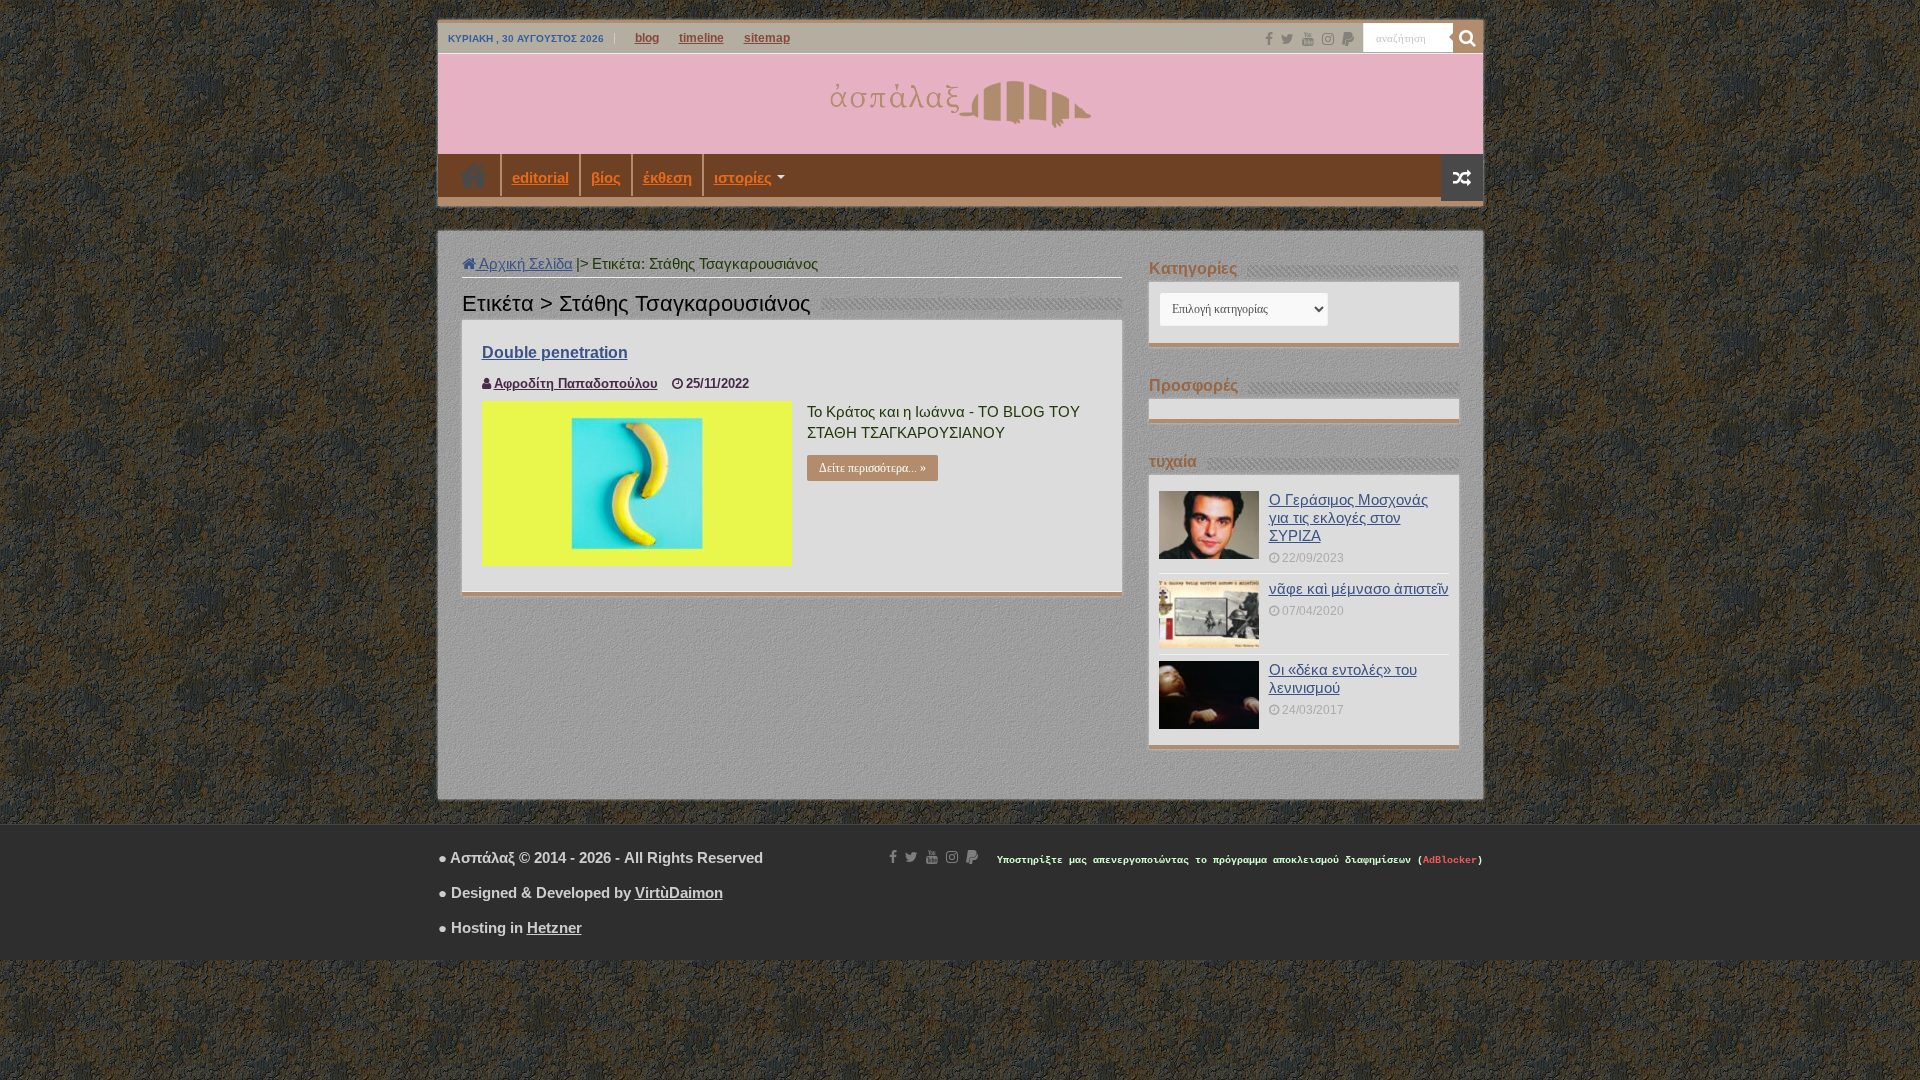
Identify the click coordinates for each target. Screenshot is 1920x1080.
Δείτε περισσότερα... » (872, 468)
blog (647, 38)
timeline (701, 38)
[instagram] (1328, 39)
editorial (540, 177)
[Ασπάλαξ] (960, 100)
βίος (606, 177)
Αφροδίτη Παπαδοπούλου (576, 383)
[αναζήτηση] (1468, 38)
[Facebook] (1269, 39)
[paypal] (1348, 39)
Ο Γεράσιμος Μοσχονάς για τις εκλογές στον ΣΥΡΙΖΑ (1348, 517)
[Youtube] (1308, 39)
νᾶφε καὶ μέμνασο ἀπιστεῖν (1359, 588)
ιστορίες (743, 177)
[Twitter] (1287, 39)
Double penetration (555, 352)
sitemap (767, 38)
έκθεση (667, 177)
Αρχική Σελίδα (524, 263)
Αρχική (474, 175)
